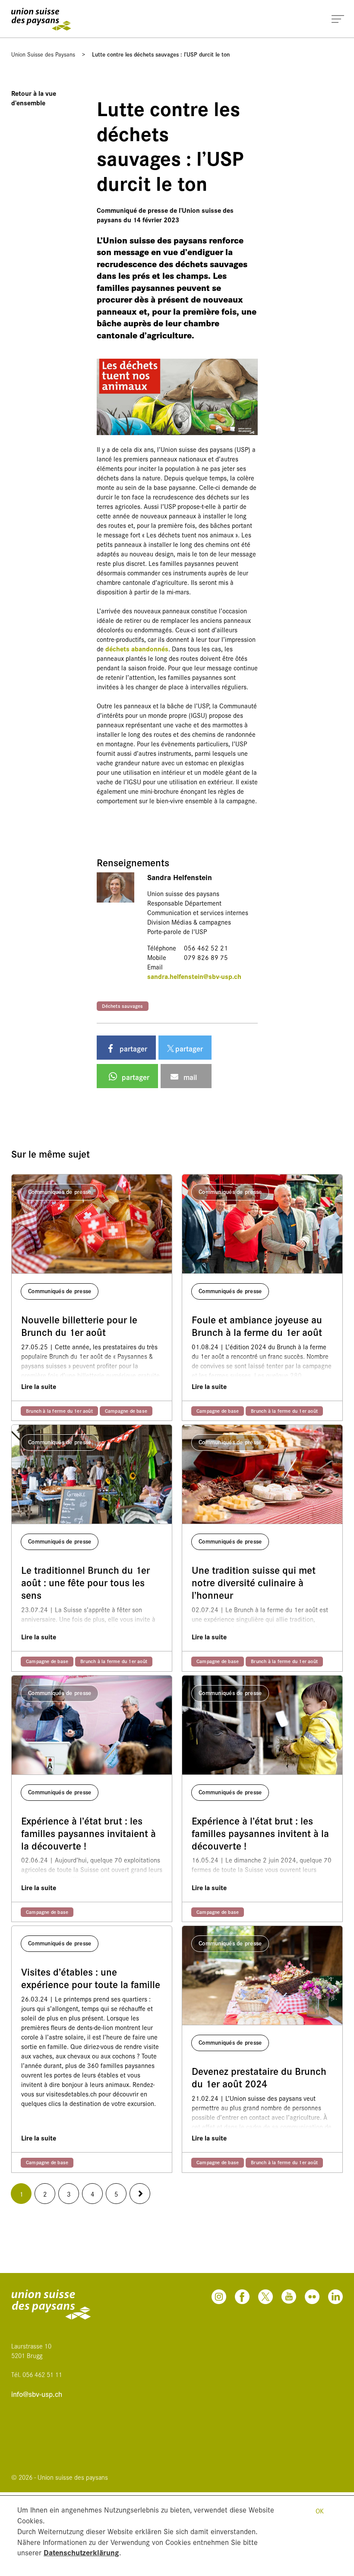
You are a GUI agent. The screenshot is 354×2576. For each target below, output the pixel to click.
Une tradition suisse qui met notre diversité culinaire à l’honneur (254, 1582)
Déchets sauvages (123, 1006)
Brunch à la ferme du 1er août (59, 1411)
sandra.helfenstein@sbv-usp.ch (194, 976)
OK (320, 2511)
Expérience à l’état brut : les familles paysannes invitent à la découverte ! (260, 1833)
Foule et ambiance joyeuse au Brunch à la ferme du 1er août (257, 1326)
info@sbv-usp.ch (37, 2394)
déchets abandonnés (137, 649)
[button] (126, 1048)
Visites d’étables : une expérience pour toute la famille (91, 1978)
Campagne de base (126, 1411)
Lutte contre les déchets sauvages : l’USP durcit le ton (161, 54)
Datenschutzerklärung (81, 2552)
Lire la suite (39, 1386)
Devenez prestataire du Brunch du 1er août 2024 (259, 2077)
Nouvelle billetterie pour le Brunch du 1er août (79, 1326)
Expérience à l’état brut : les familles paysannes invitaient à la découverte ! (88, 1833)
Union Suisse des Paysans (43, 54)
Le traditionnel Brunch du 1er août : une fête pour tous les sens (85, 1582)
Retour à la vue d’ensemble (34, 98)
